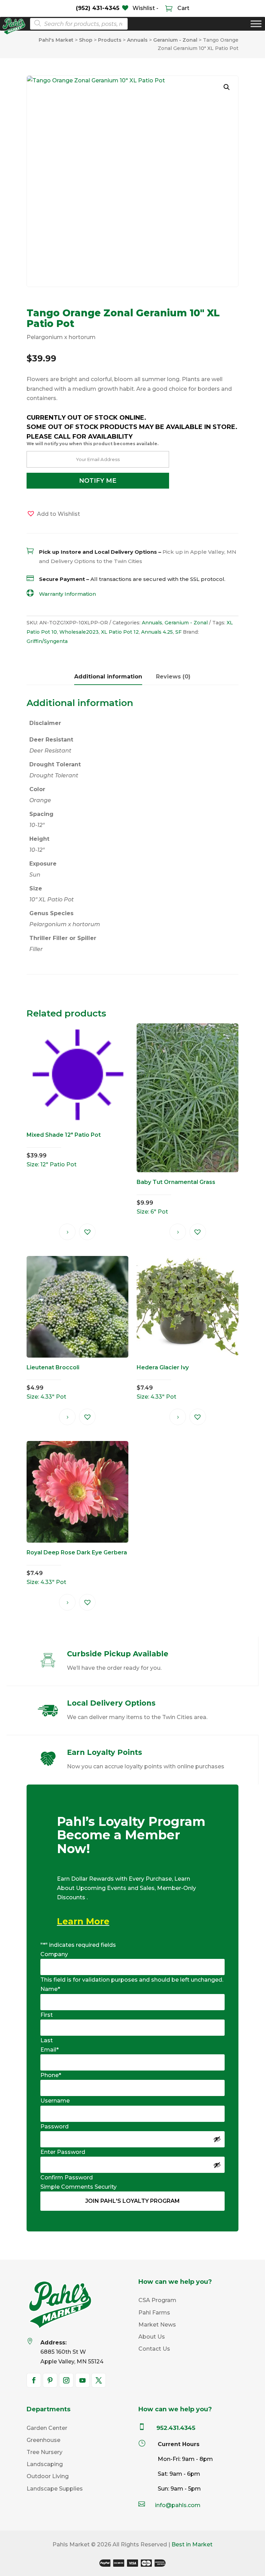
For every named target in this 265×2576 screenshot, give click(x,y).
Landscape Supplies (55, 2489)
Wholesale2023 (79, 632)
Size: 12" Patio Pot (64, 1149)
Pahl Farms (154, 2313)
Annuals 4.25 (157, 632)
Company (54, 1954)
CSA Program (157, 2300)
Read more (67, 1232)
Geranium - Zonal (186, 623)
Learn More (83, 1921)
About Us (152, 2337)
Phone (51, 2075)
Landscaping (45, 2464)
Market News (157, 2325)
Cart (183, 8)
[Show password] (217, 2139)
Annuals (152, 623)
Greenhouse (43, 2440)
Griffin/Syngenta (47, 641)
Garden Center (47, 2428)
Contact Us (154, 2349)
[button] (227, 87)
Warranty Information (67, 594)
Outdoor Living (48, 2476)
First (47, 2015)
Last (47, 2040)
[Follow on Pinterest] (50, 2380)
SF (178, 632)
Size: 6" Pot (176, 1197)
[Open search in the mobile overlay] (77, 24)
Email (50, 2050)
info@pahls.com (178, 2505)
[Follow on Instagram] (66, 2380)
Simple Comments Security (78, 2187)
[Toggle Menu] (256, 24)
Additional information (108, 677)
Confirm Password (67, 2178)
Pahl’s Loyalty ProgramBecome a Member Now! (131, 1836)
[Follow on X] (99, 2380)
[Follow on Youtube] (82, 2380)
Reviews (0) (173, 677)
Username (55, 2101)
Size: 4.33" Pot (53, 1382)
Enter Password (63, 2152)
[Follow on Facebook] (34, 2380)
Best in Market (192, 2544)
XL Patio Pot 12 (120, 632)
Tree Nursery (45, 2452)
